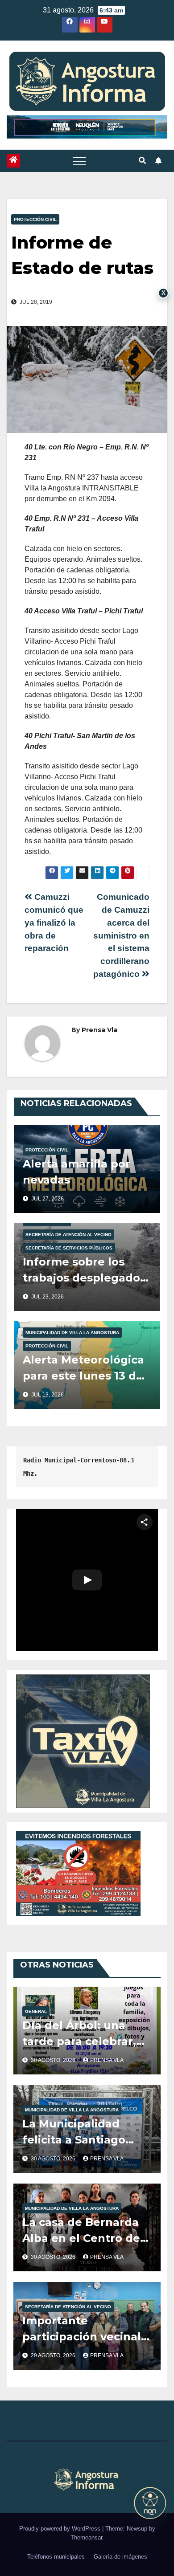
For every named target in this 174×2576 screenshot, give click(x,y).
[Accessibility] (150, 2503)
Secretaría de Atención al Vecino (68, 1235)
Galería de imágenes (120, 2557)
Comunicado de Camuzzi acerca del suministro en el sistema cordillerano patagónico (121, 935)
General (36, 2011)
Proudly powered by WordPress (61, 2529)
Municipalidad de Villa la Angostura (72, 1333)
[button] (142, 161)
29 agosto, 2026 (54, 2356)
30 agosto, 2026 (54, 2060)
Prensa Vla (99, 1030)
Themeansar (86, 2537)
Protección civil (35, 219)
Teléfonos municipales (56, 2557)
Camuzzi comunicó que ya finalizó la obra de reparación (54, 923)
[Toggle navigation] (79, 161)
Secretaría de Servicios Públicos (69, 1248)
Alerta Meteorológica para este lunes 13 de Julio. (83, 1376)
